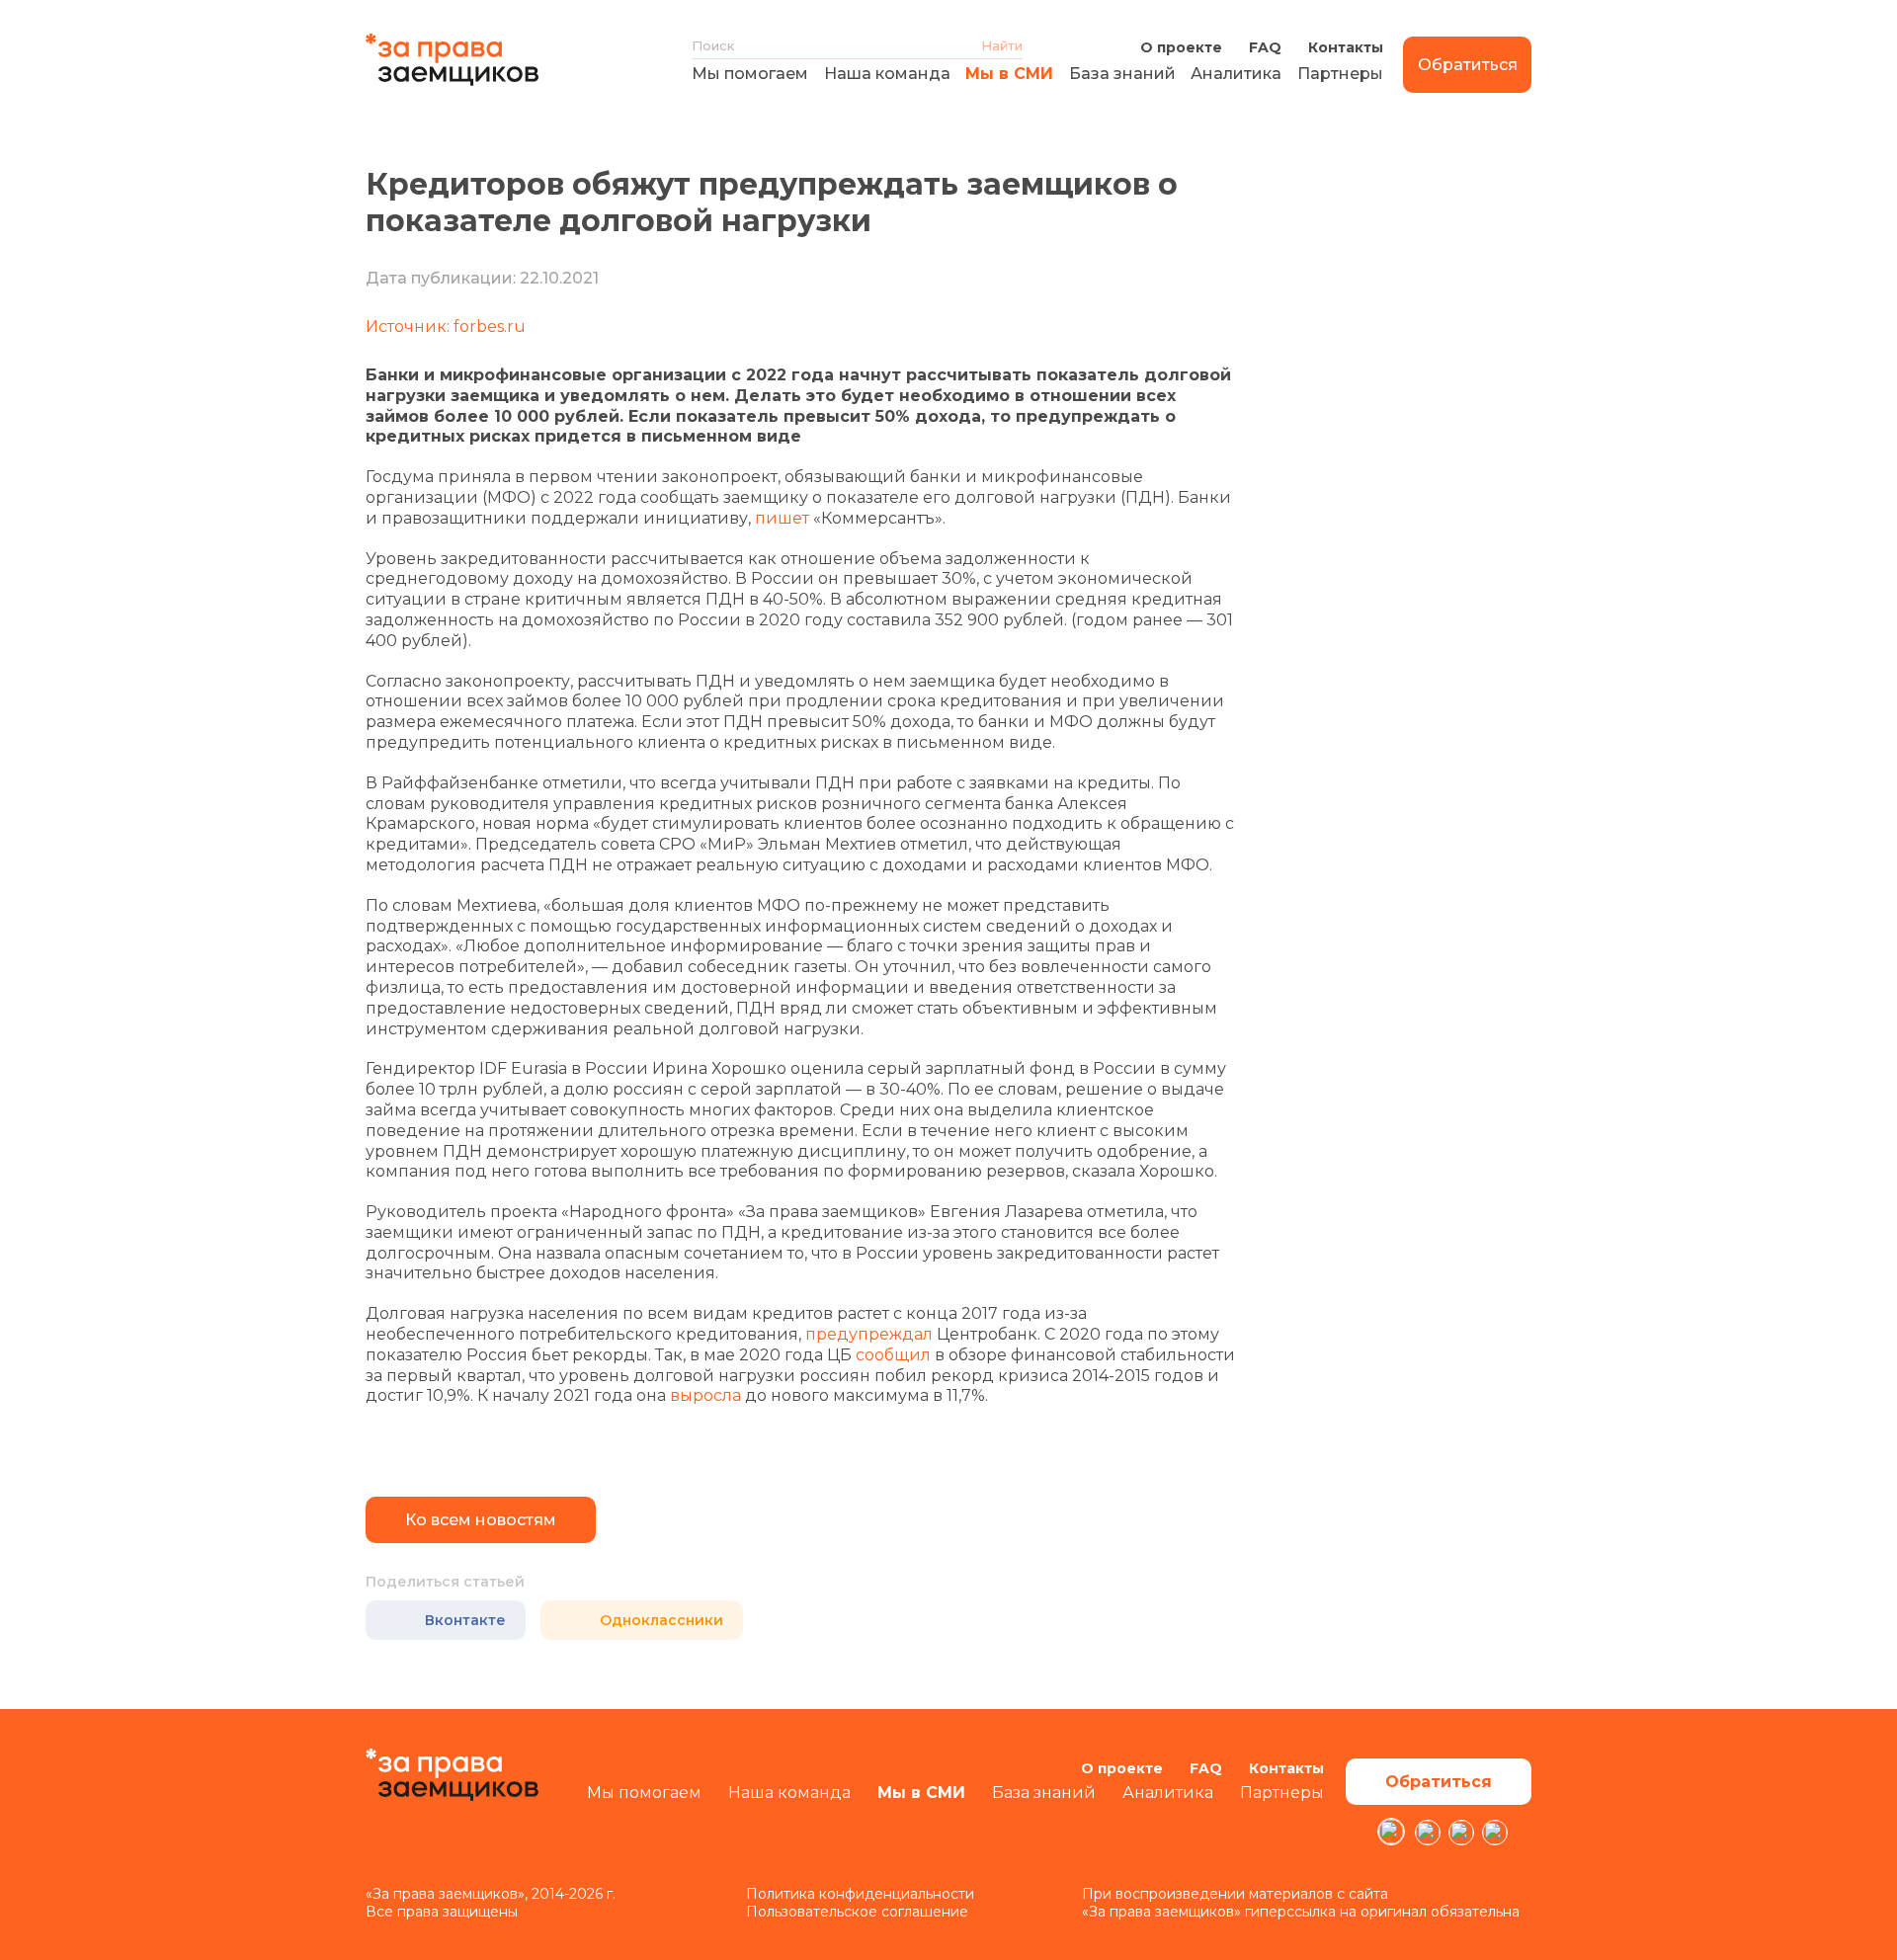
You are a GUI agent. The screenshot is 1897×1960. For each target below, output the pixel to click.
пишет (782, 518)
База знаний (1122, 74)
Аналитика (1236, 74)
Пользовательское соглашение (857, 1912)
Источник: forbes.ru (446, 327)
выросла (705, 1395)
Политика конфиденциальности (860, 1894)
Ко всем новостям (481, 1520)
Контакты (1346, 47)
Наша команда (887, 74)
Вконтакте (465, 1620)
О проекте (1181, 47)
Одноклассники (661, 1620)
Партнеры (1340, 74)
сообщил (893, 1355)
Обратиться (1468, 65)
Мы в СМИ (1009, 74)
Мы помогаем (750, 74)
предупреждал (869, 1334)
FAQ (1265, 47)
